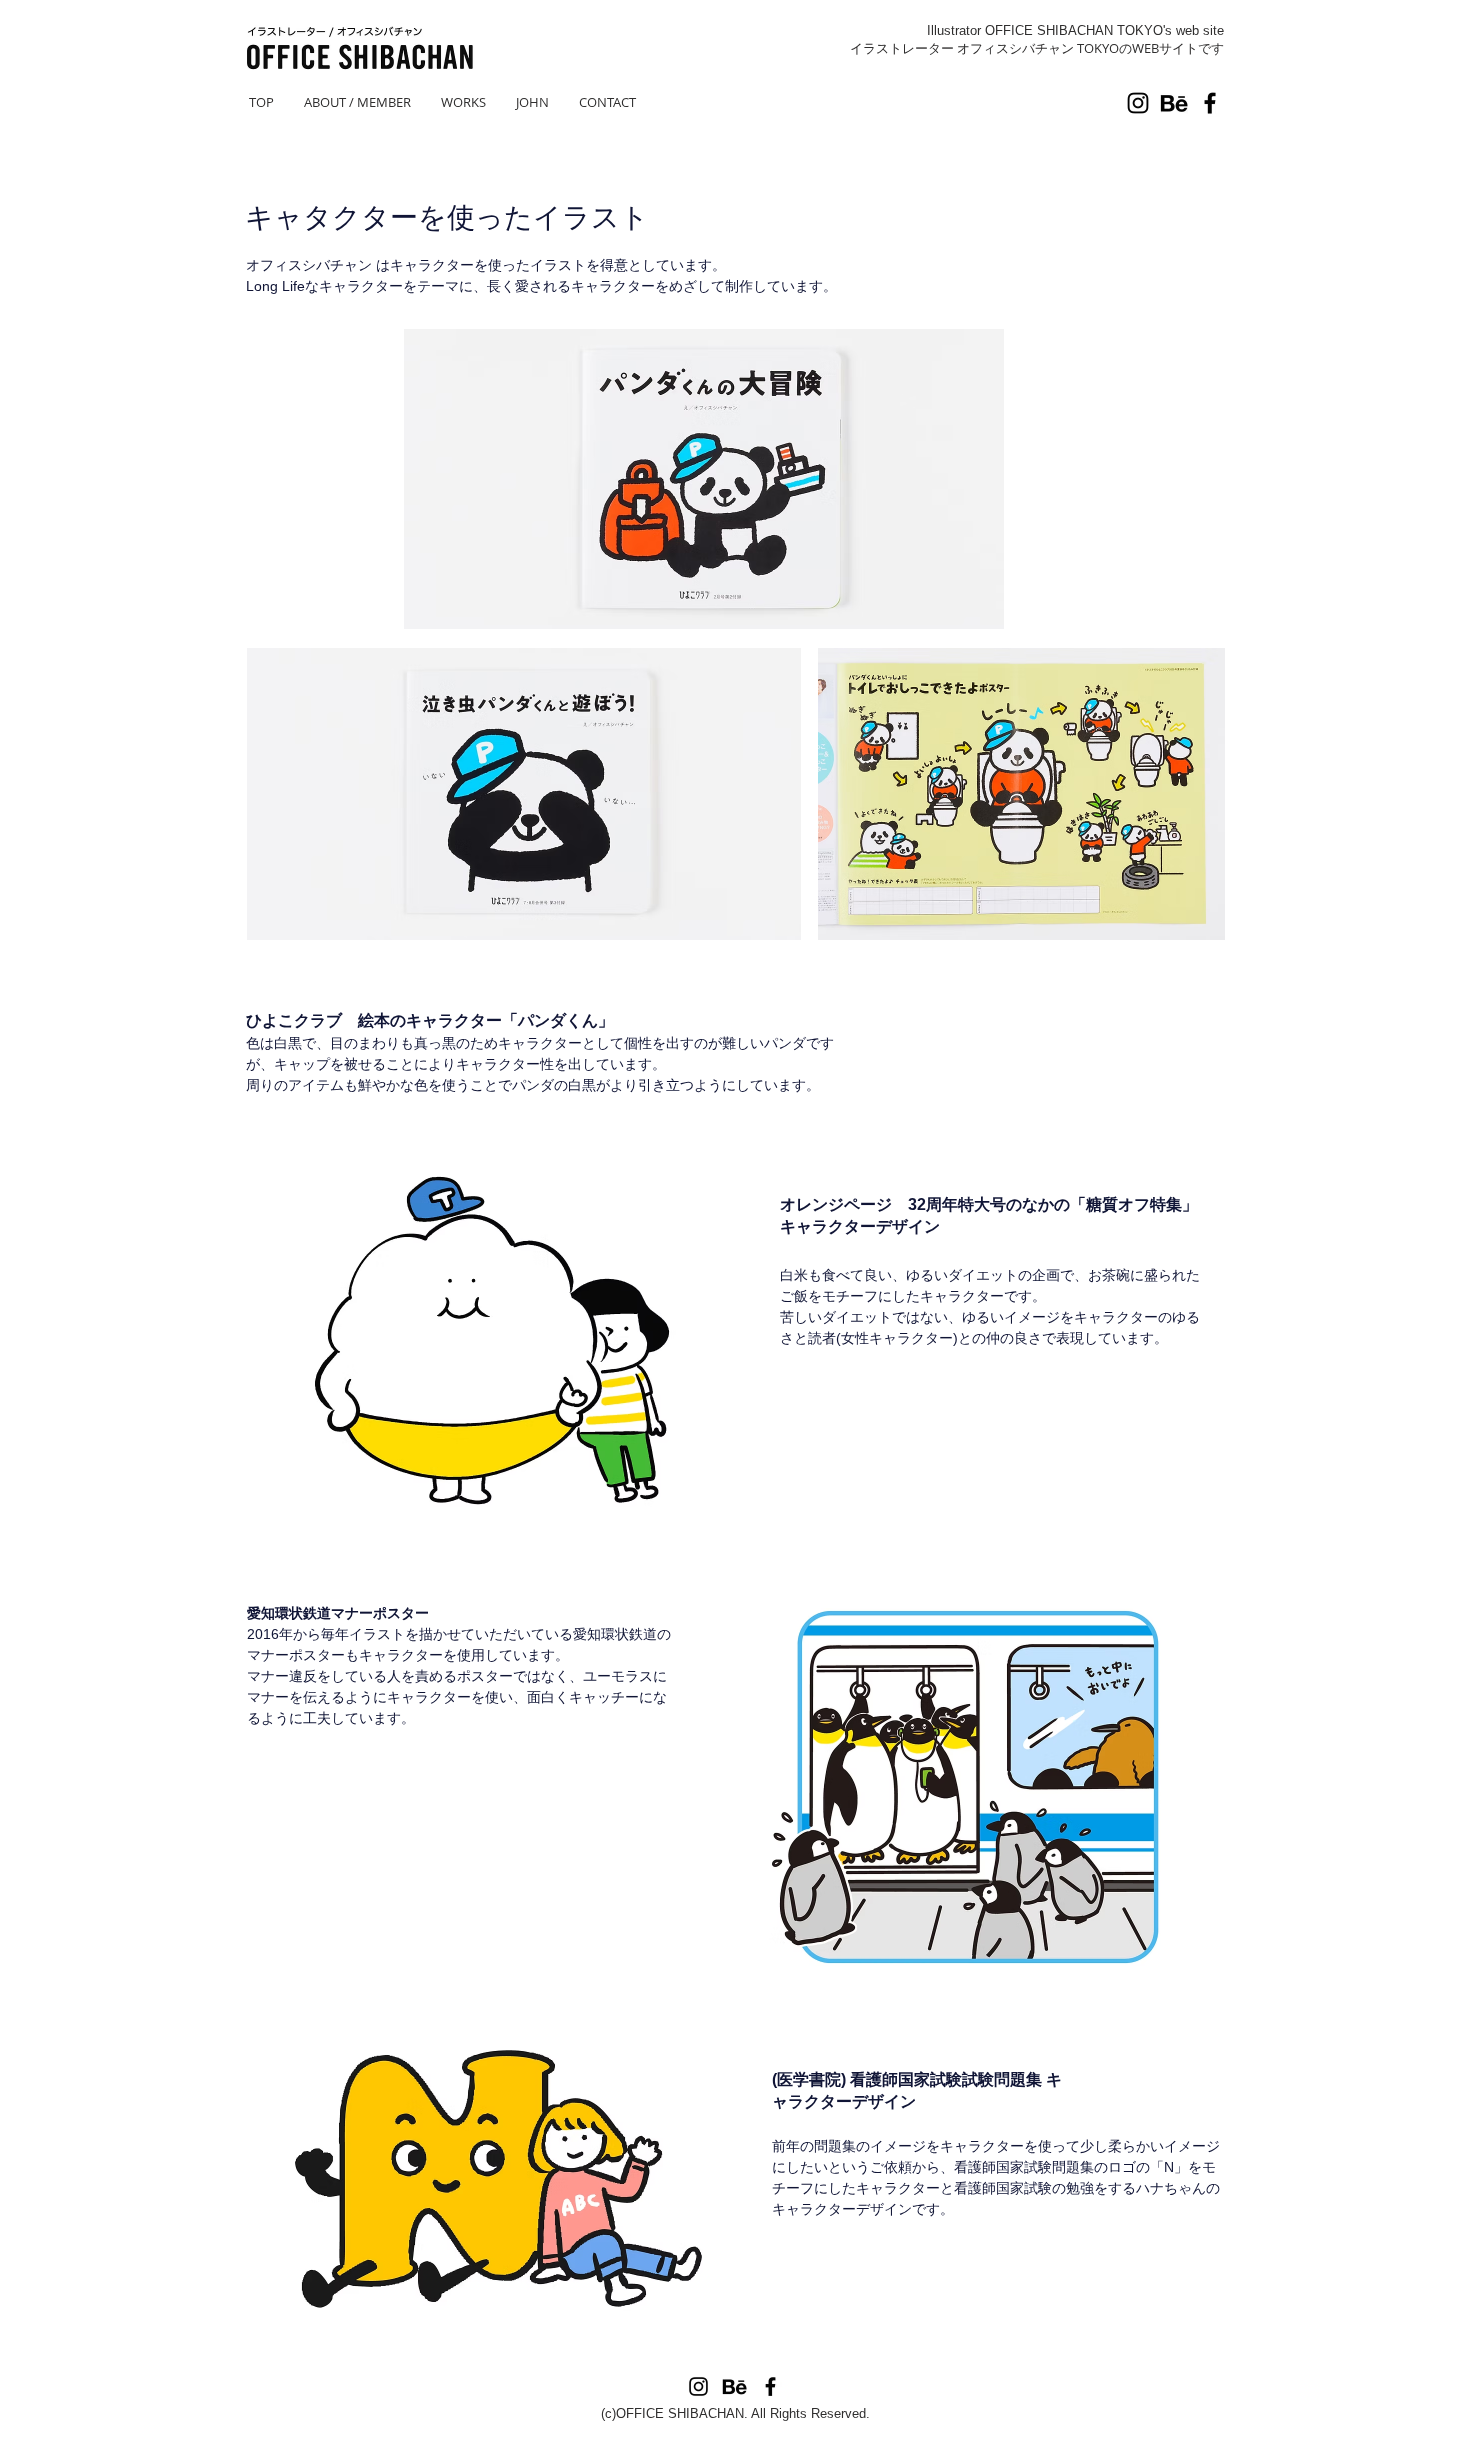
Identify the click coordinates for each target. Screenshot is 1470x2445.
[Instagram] (1138, 103)
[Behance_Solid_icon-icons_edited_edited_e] (1174, 103)
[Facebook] (1210, 103)
